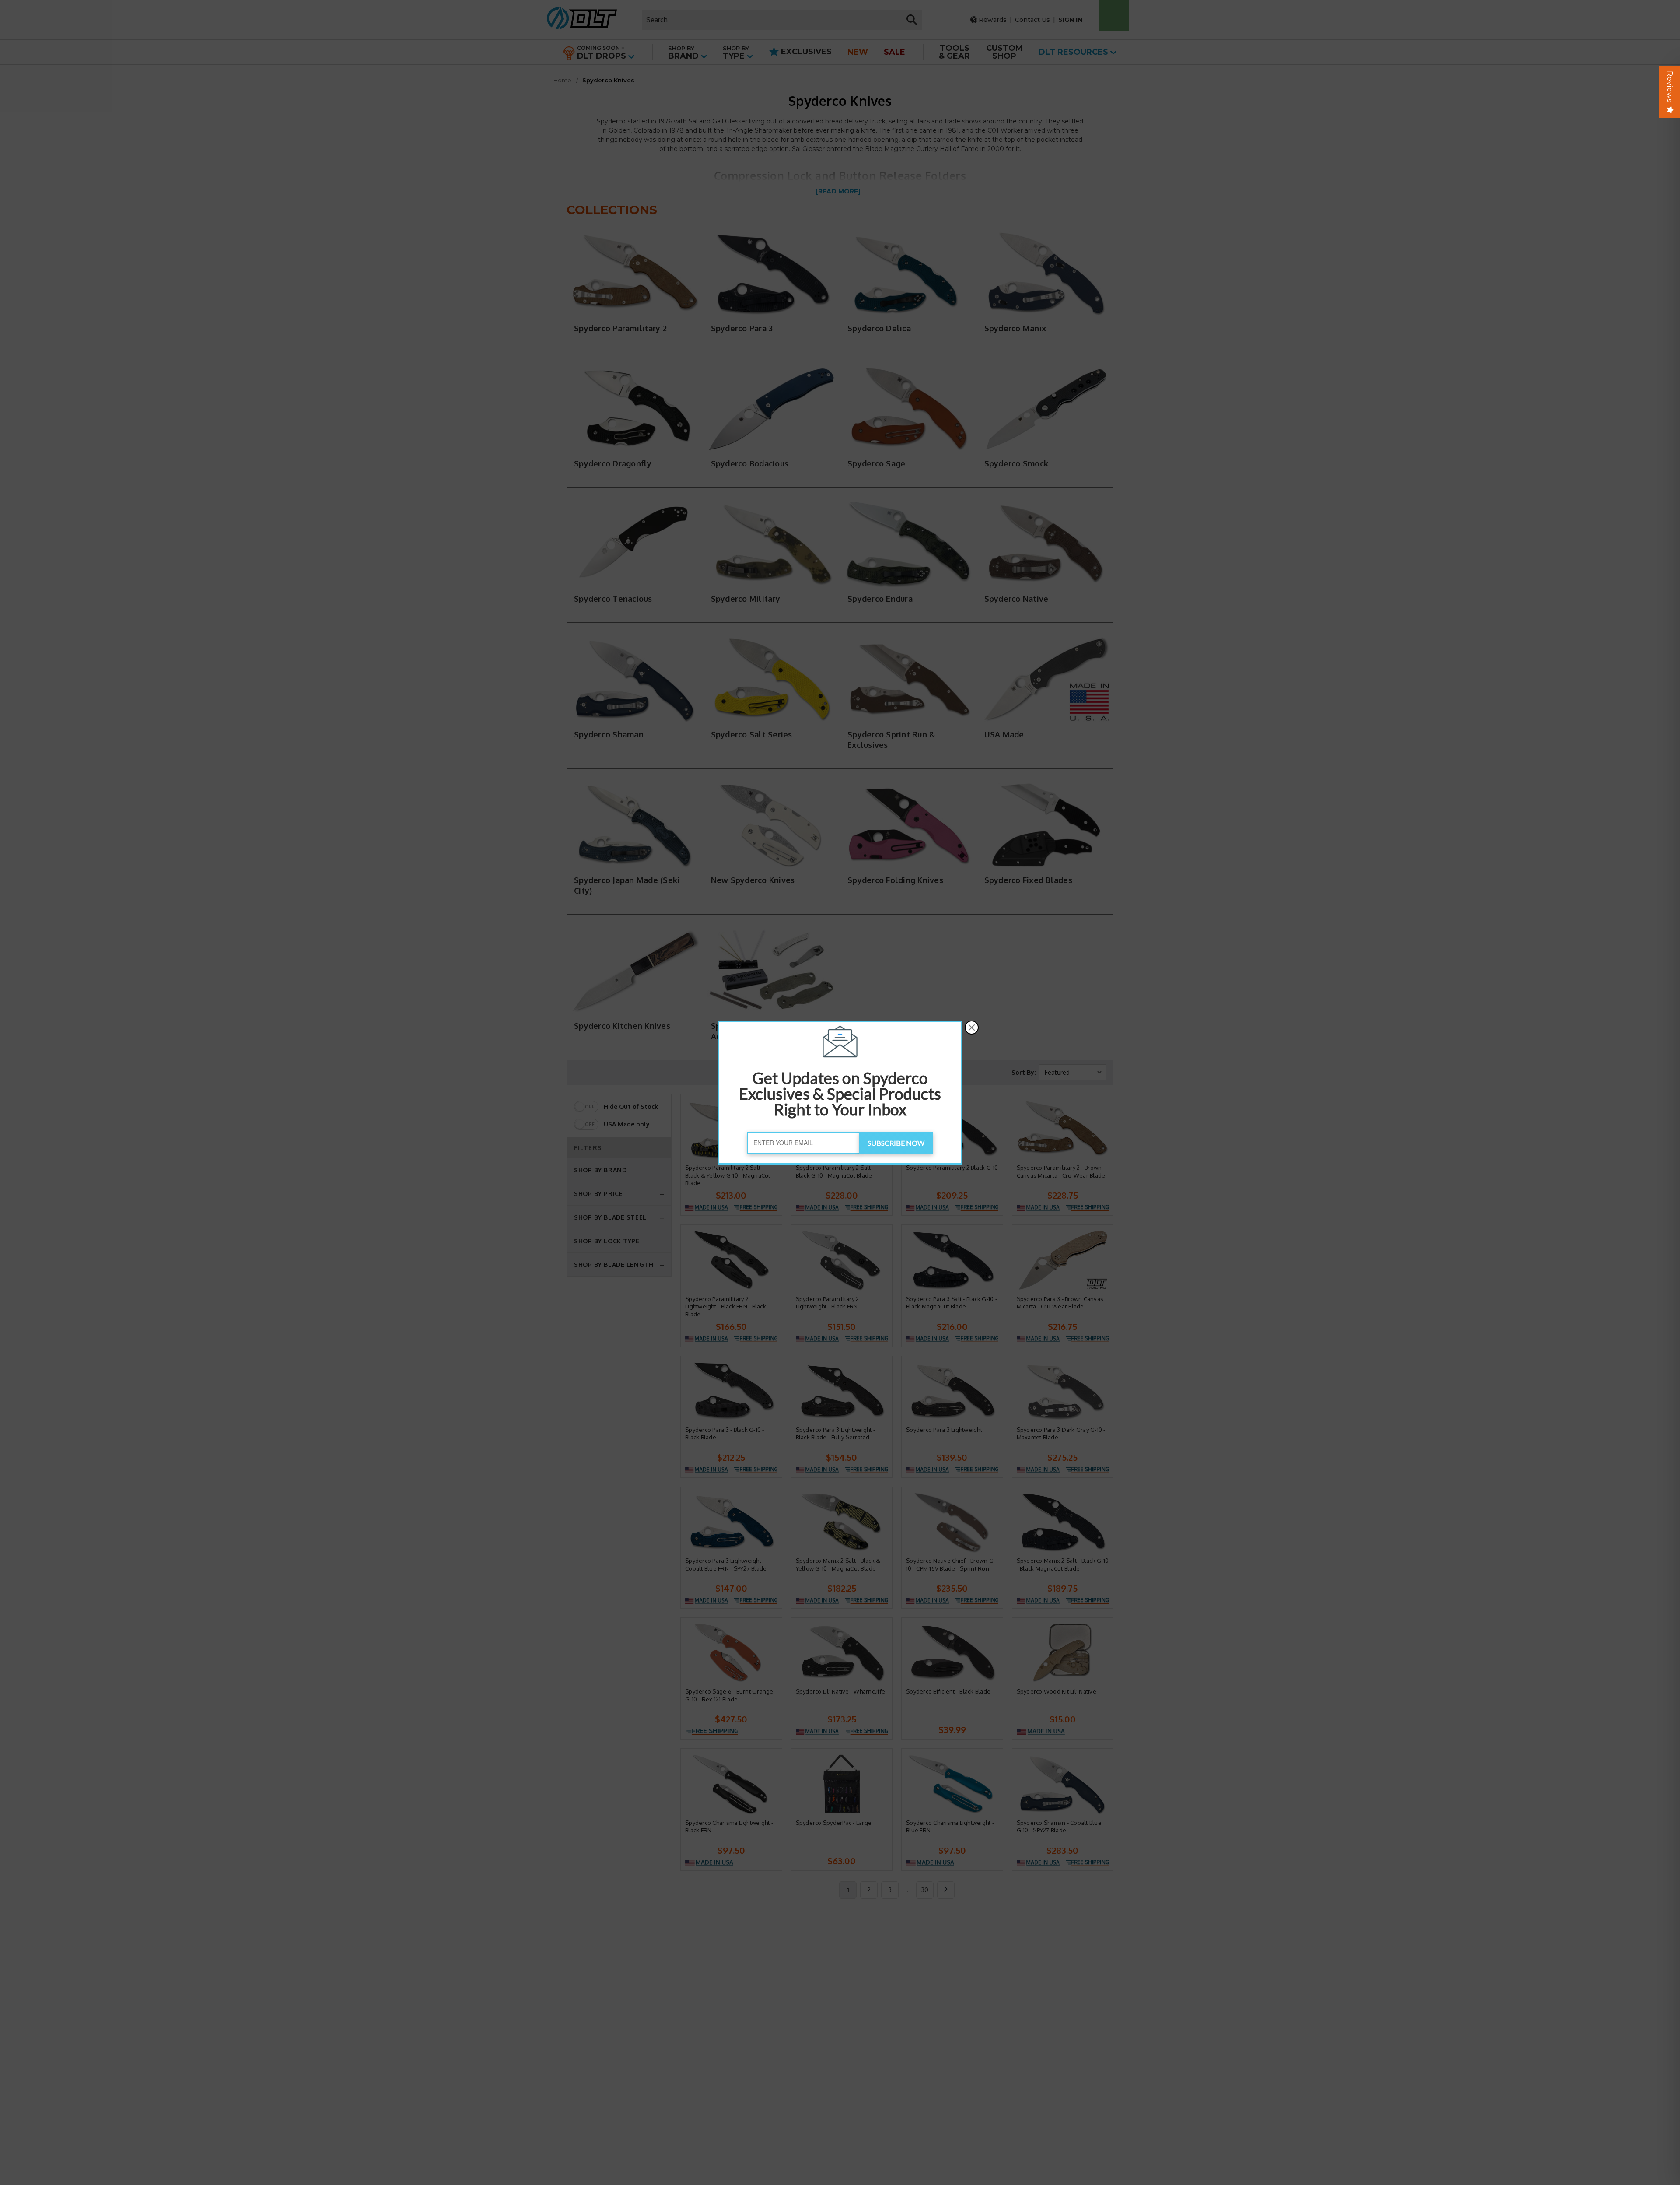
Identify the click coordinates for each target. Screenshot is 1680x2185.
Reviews (1670, 87)
